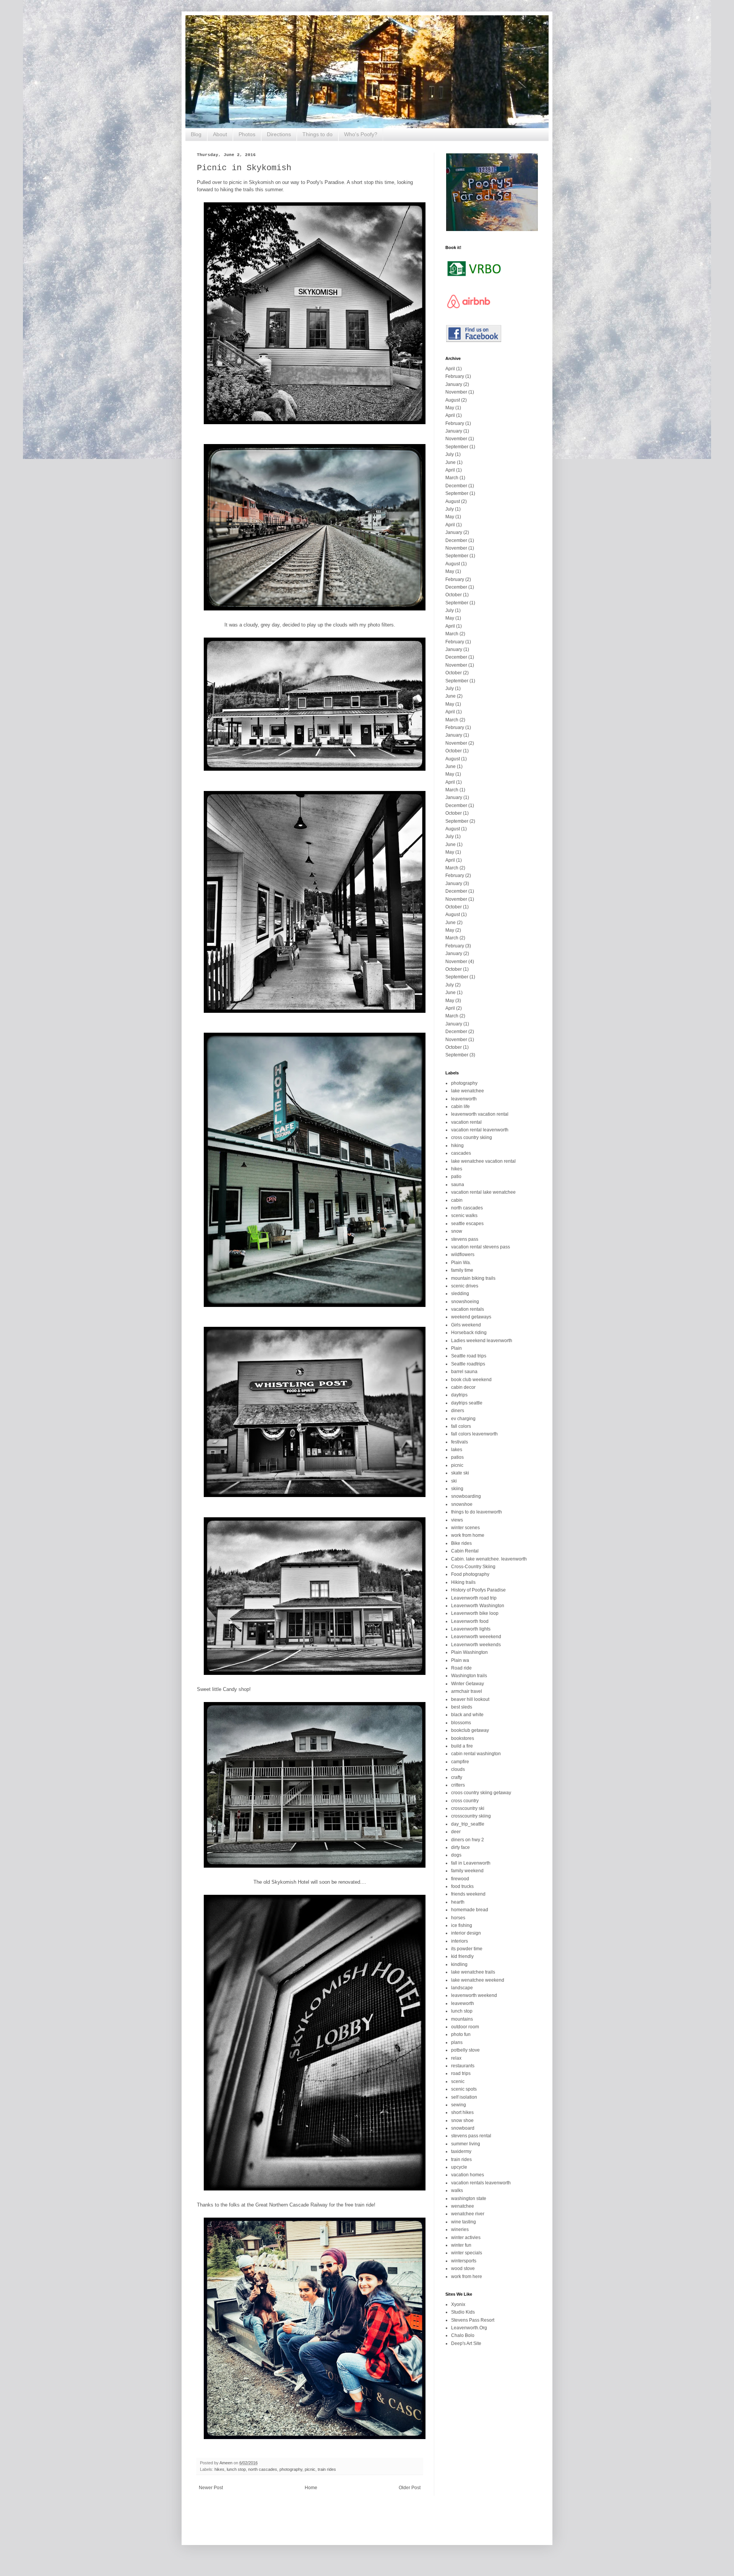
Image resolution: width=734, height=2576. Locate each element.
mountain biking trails (473, 1278)
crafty (457, 1777)
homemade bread (470, 1910)
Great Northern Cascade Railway (291, 2205)
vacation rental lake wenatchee (483, 1192)
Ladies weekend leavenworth (482, 1341)
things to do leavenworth (477, 1512)
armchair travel (467, 1691)
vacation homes (468, 2175)
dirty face (460, 1847)
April (450, 369)
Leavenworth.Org (469, 2328)
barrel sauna (464, 1372)
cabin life (460, 1107)
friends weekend (468, 1894)
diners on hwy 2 (468, 1840)
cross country (465, 1801)
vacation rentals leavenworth (481, 2183)
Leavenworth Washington (478, 1606)
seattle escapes (467, 1224)
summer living (466, 2144)
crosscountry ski (468, 1808)
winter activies (466, 2238)
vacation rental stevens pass (481, 1247)
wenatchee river (468, 2214)
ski (454, 1481)
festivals (460, 1442)
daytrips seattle (467, 1403)
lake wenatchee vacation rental (483, 1161)
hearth (458, 1902)
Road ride (461, 1668)
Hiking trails (463, 1582)
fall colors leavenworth (474, 1434)
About (220, 134)
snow (457, 1231)
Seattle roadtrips (468, 1364)
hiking (457, 1146)
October (454, 595)
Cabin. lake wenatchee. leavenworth (489, 1559)
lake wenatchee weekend (478, 1980)
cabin (457, 1200)
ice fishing (462, 1925)
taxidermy (461, 2151)
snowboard (463, 2128)
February (455, 376)
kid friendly (462, 1956)
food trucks (462, 1886)
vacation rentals (468, 1309)
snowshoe (462, 1504)
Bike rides (461, 1543)
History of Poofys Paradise (478, 1590)
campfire (460, 1762)
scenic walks (464, 1216)
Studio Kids (463, 2312)
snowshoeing (465, 1302)
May (450, 408)
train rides (327, 2469)
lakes (457, 1450)
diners (458, 1411)
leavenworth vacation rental (480, 1114)
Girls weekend (466, 1325)
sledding (460, 1294)
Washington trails (469, 1676)
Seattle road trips (469, 1356)
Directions (279, 134)
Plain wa (460, 1660)
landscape (462, 1988)
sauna (458, 1185)
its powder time (467, 1949)
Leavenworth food (470, 1621)
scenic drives (465, 1286)
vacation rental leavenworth (480, 1130)
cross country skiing (472, 1137)
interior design (466, 1933)
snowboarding (466, 1496)
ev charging (463, 1419)
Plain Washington (469, 1652)
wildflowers (463, 1255)
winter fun (461, 2245)
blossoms (461, 1723)
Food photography (470, 1574)
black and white (467, 1715)
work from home (468, 1535)
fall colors (461, 1426)
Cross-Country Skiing (473, 1567)
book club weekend (471, 1380)
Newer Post (211, 2488)
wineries (460, 2229)
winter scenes (465, 1528)
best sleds (462, 1707)
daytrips (459, 1395)
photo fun (461, 2034)
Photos (247, 134)
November (456, 392)
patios (457, 1457)
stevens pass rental (471, 2136)
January (454, 384)
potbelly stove (465, 2050)
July (450, 454)
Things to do (317, 134)
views (457, 1520)
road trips (461, 2073)
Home (311, 2488)
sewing (459, 2105)
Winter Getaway (468, 1684)
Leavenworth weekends (476, 1645)
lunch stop (236, 2469)
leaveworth (463, 2003)
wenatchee (463, 2206)
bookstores (463, 1738)
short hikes (462, 2112)
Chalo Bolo (463, 2335)
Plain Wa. (461, 1263)
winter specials (467, 2253)
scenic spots (464, 2089)
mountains (462, 2019)
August (453, 400)
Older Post (410, 2488)
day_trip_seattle (468, 1824)
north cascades (263, 2469)
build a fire (462, 1746)
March (452, 478)
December (456, 486)
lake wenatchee (468, 1091)
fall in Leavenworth (471, 1863)
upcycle (459, 2167)
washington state (469, 2198)
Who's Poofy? (361, 134)
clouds (458, 1769)
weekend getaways (471, 1317)
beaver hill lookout (470, 1699)
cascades (461, 1153)
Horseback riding (469, 1333)
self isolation (464, 2097)
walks (457, 2190)
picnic (310, 2469)
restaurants (463, 2066)
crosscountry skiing (471, 1816)
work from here (467, 2277)
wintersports (464, 2261)
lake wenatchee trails (473, 1972)
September (457, 447)
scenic (458, 2081)
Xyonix (458, 2304)
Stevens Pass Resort (473, 2320)
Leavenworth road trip (474, 1598)
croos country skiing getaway (481, 1793)
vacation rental (466, 1122)
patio (456, 1177)
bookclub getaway (470, 1730)
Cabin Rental (465, 1551)
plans (457, 2042)
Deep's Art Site (466, 2343)
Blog (196, 134)
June (451, 462)
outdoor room (465, 2027)
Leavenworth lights (471, 1629)
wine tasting (464, 2222)
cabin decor (463, 1387)
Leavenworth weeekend (476, 1637)
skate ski (460, 1473)
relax (456, 2058)
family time (462, 1270)
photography (291, 2469)
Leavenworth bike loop (475, 1613)
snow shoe (462, 2120)
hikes (219, 2469)
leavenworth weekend (474, 1995)
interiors (460, 1941)
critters (458, 1785)
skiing (457, 1489)
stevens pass (465, 1239)
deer (456, 1832)
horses (458, 1918)
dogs (456, 1855)
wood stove (463, 2268)
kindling (459, 1964)
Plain (456, 1348)
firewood (460, 1879)
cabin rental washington (476, 1754)
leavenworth (464, 1099)
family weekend (467, 1871)
